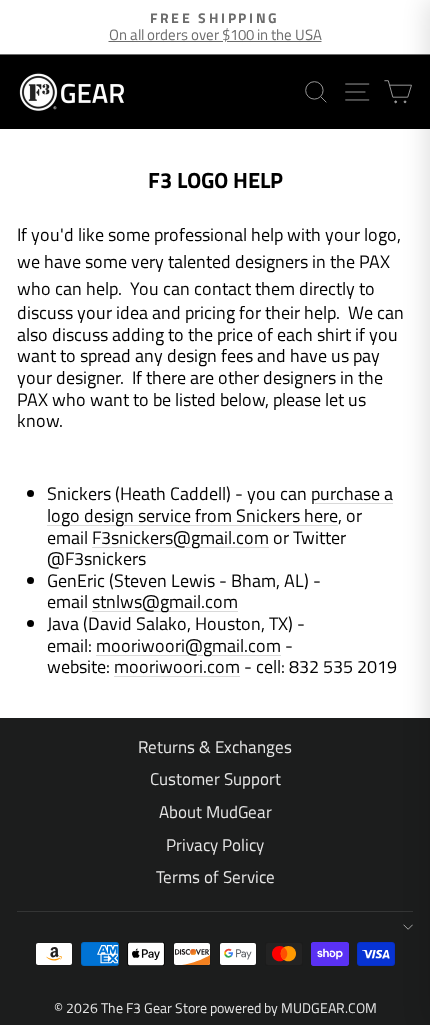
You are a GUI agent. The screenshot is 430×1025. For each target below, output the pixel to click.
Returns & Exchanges (215, 747)
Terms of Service (215, 877)
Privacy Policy (215, 845)
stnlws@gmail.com (165, 601)
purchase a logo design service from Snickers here (220, 504)
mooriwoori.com (177, 666)
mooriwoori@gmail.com (188, 645)
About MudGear (215, 812)
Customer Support (215, 779)
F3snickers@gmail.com (180, 537)
